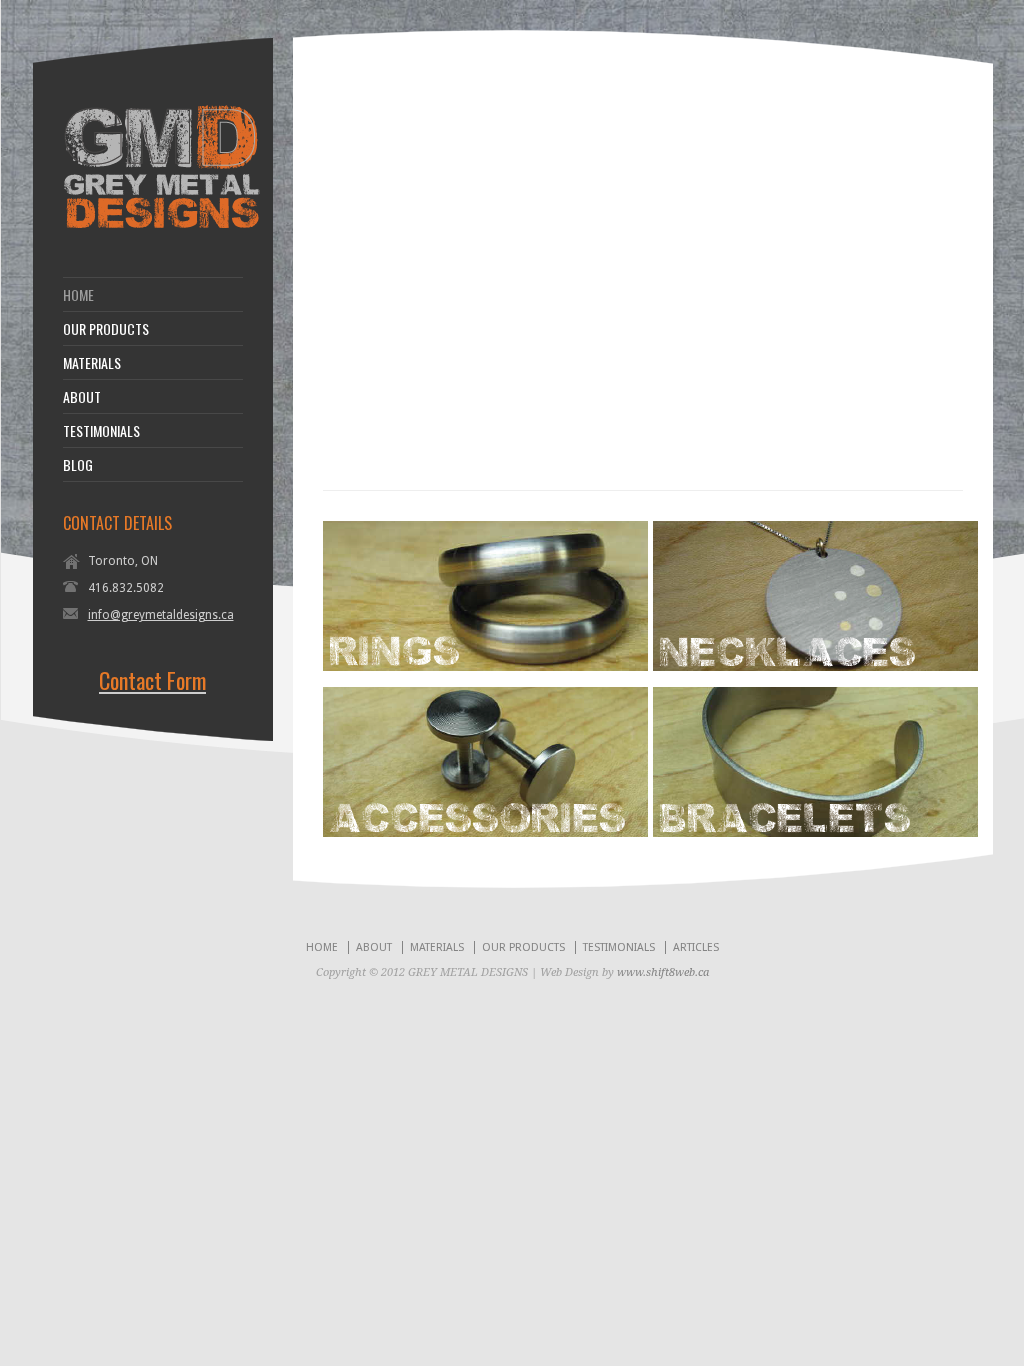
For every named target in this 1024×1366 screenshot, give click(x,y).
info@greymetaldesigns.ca (161, 615)
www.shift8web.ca (663, 972)
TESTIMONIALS (101, 431)
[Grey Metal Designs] (162, 227)
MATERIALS (92, 363)
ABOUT (82, 397)
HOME (78, 295)
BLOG (78, 465)
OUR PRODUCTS (106, 329)
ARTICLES (696, 947)
